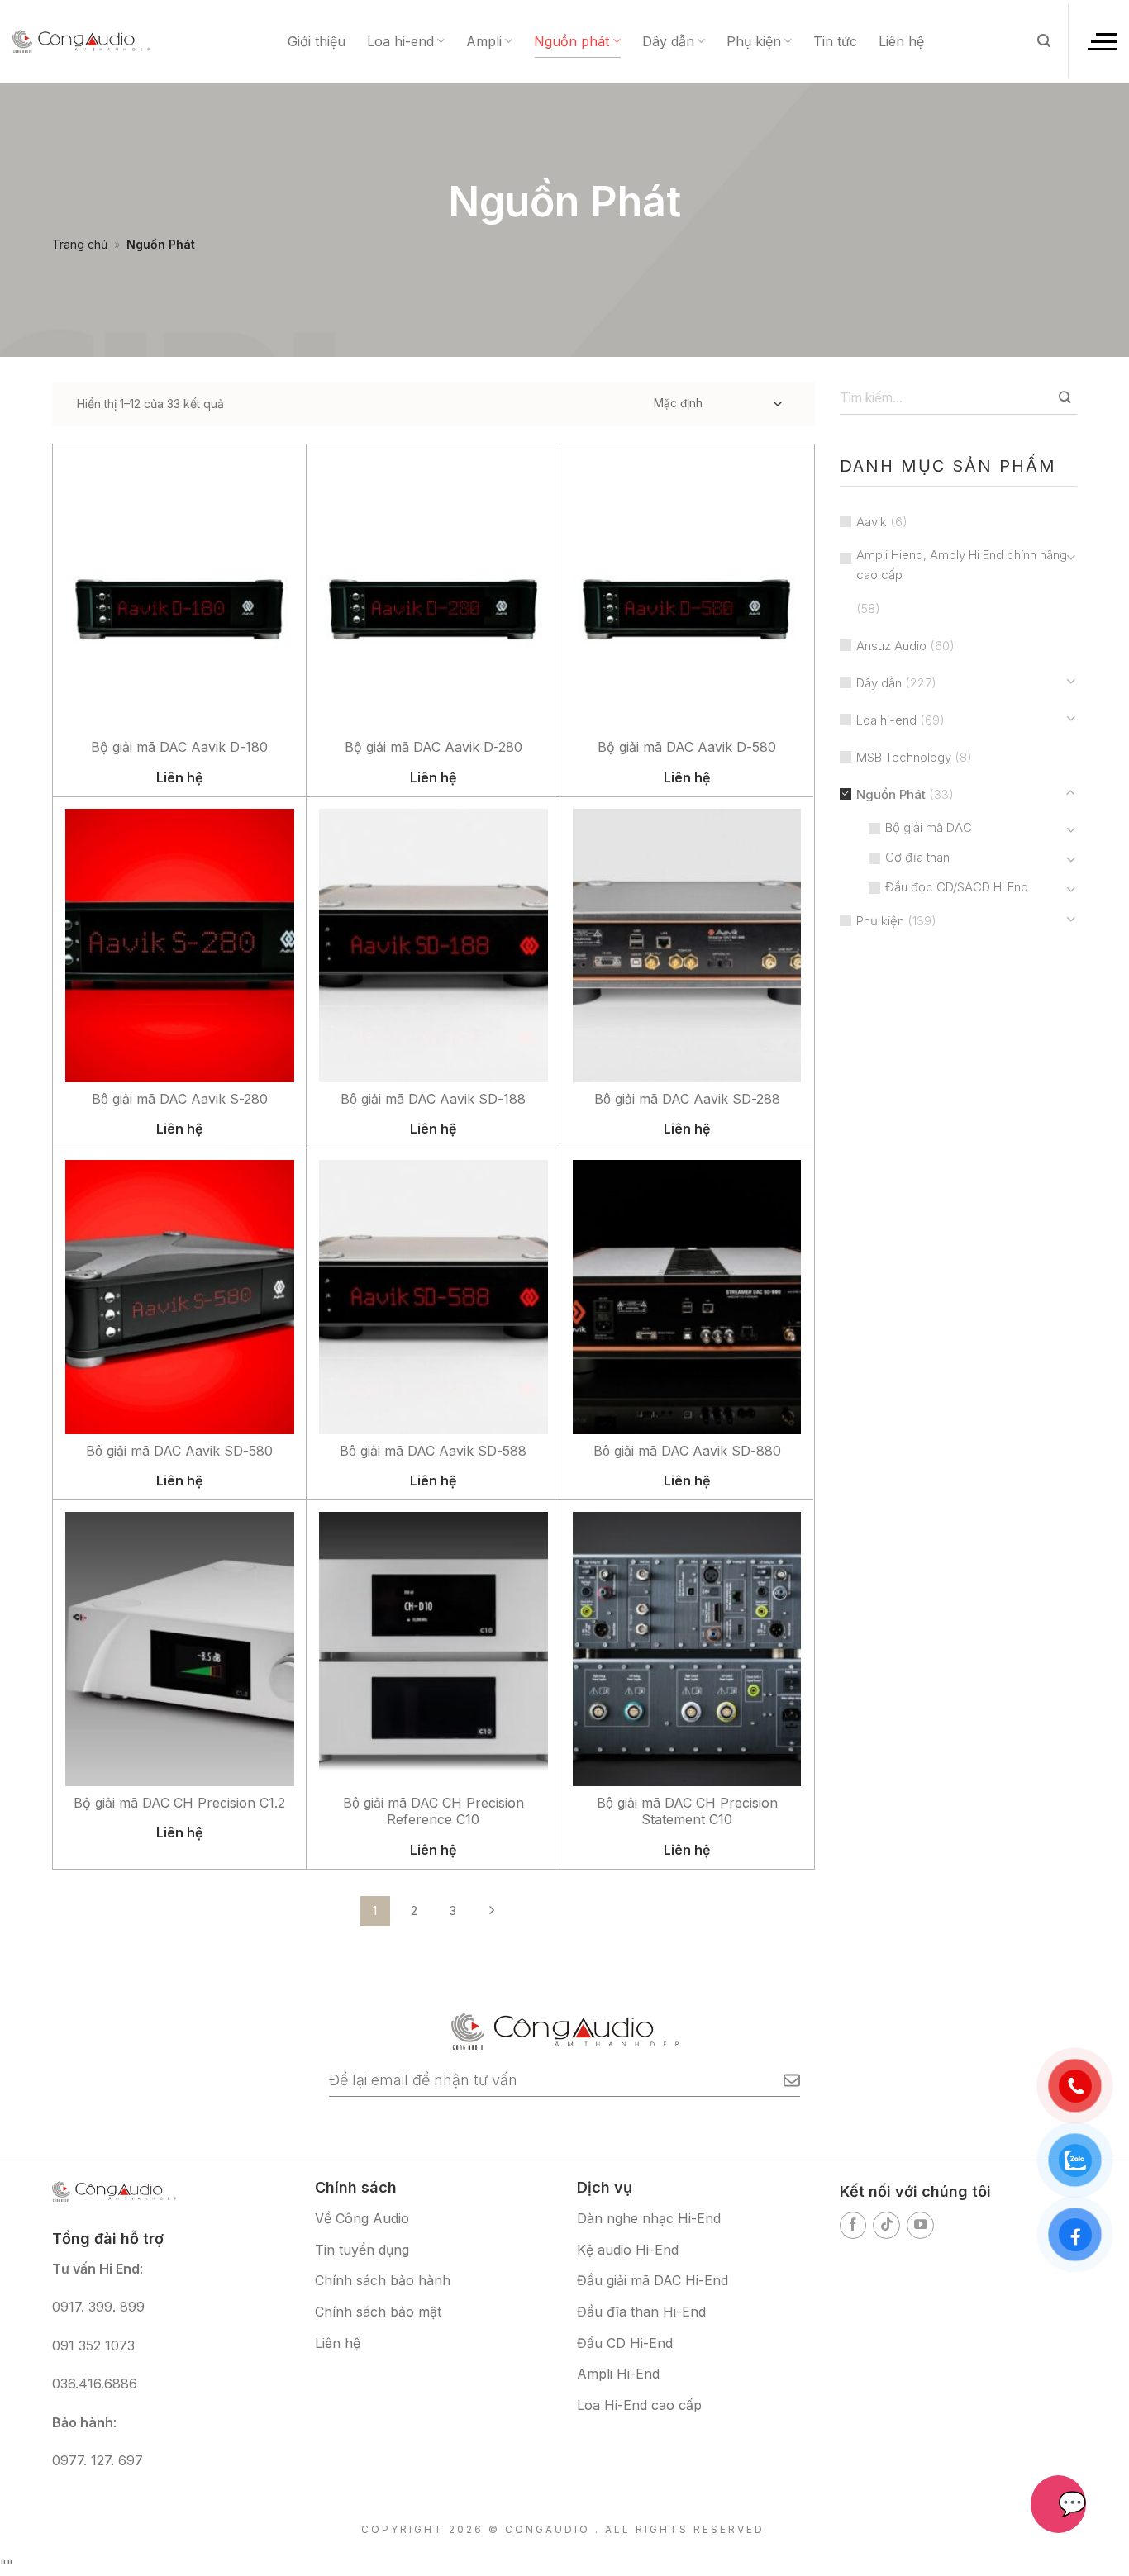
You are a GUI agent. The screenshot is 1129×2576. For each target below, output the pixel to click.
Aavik (872, 522)
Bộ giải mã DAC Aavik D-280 (433, 747)
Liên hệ (901, 41)
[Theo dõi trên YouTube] (920, 2225)
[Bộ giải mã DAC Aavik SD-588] (433, 1297)
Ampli (484, 41)
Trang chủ (80, 244)
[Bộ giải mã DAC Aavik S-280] (180, 946)
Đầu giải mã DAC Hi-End (653, 2280)
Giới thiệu (317, 41)
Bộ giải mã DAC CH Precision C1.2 (179, 1803)
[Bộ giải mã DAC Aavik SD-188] (433, 946)
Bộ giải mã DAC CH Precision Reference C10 (433, 1811)
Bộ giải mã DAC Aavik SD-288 (687, 1099)
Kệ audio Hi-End (628, 2250)
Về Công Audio (362, 2218)
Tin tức (835, 41)
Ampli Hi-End (618, 2374)
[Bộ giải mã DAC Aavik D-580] (687, 594)
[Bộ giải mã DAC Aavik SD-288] (687, 946)
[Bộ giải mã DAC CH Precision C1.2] (180, 1649)
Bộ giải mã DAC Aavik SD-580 (179, 1451)
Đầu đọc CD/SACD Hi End (957, 887)
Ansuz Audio (891, 646)
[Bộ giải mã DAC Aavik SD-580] (180, 1297)
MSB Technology (904, 757)
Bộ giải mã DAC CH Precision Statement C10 (687, 1811)
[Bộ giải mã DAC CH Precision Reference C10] (433, 1649)
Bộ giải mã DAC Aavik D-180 (179, 747)
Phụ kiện (754, 41)
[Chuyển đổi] (1071, 557)
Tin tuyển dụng (362, 2250)
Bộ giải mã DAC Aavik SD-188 (433, 1099)
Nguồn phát (572, 41)
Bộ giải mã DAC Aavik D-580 (687, 747)
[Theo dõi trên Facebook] (853, 2225)
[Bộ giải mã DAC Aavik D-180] (180, 594)
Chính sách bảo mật (378, 2312)
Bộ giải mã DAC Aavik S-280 (180, 1099)
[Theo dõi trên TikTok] (886, 2225)
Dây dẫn (668, 41)
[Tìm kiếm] (1044, 41)
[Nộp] (1065, 397)
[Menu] (1101, 41)
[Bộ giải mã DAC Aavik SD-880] (687, 1297)
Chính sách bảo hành (383, 2280)
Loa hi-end (400, 41)
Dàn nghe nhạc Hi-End (649, 2218)
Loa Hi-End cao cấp (639, 2405)
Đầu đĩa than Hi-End (641, 2312)
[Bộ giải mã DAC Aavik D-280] (433, 594)
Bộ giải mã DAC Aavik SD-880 (687, 1451)
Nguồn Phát (891, 794)
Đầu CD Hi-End (625, 2343)
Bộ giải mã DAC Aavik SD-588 (433, 1451)
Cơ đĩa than (917, 857)
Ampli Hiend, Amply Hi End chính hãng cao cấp (962, 565)
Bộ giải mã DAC (929, 827)
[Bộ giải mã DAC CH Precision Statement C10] (687, 1649)
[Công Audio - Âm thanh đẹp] (81, 41)
